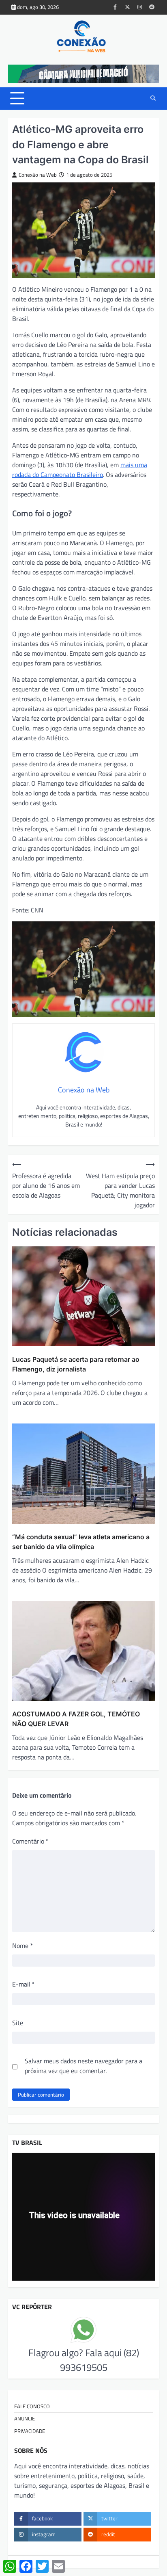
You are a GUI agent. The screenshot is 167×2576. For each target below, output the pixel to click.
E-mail (24, 1984)
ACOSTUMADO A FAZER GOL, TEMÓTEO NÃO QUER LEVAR (76, 1719)
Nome (22, 1946)
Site (18, 2023)
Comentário (30, 1841)
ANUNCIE (25, 2418)
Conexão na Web (38, 175)
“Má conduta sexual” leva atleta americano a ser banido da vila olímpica (81, 1542)
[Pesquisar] (153, 98)
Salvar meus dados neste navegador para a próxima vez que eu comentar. (83, 2066)
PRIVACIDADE (30, 2431)
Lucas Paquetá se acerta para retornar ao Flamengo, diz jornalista (76, 1364)
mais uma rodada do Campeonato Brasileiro (80, 470)
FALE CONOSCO (32, 2406)
